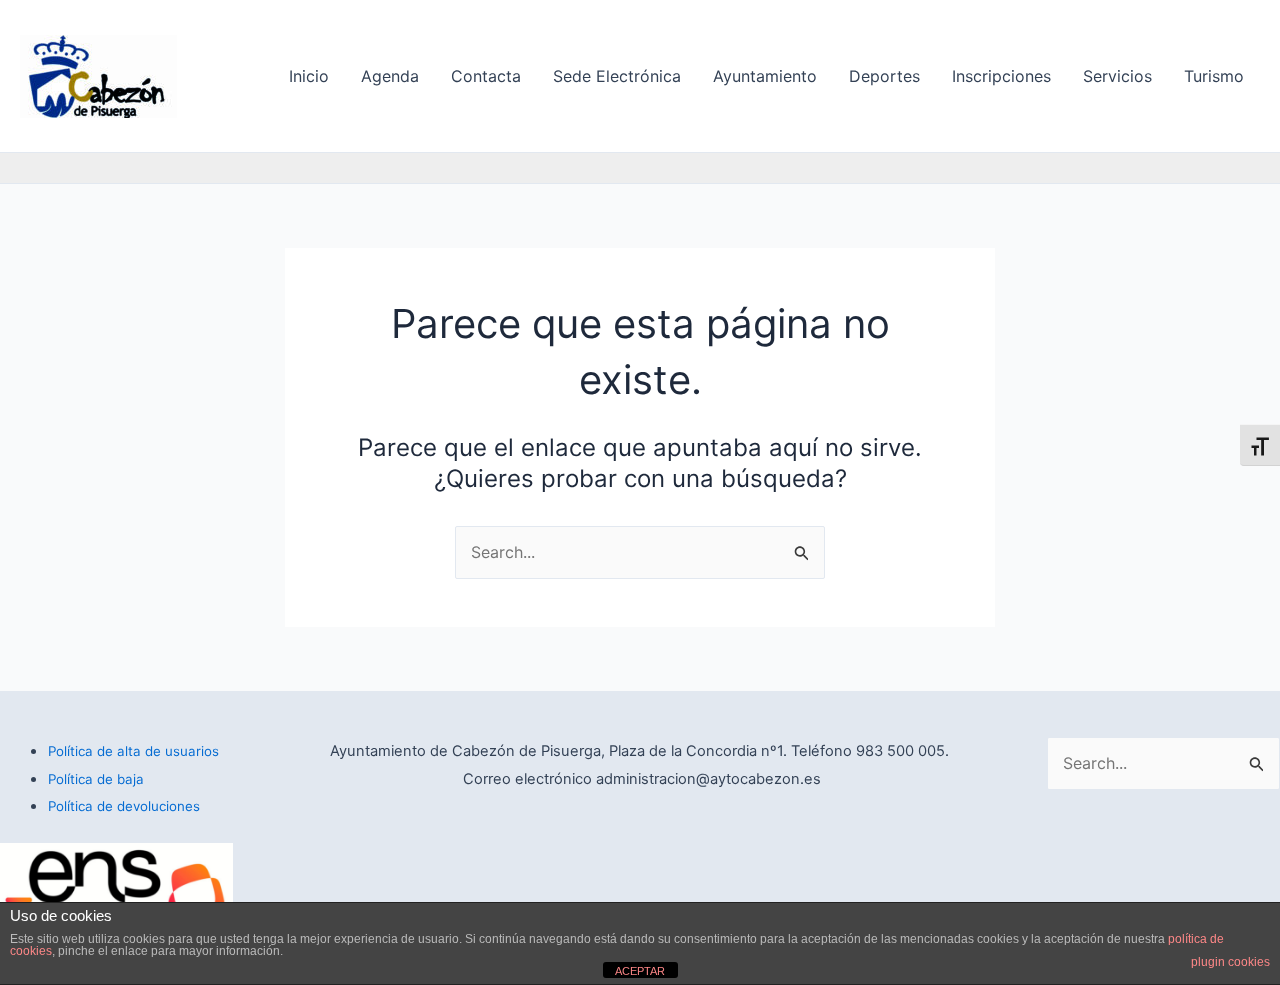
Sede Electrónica (617, 76)
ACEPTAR (640, 971)
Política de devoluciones (124, 806)
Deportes (884, 76)
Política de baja (96, 779)
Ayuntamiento (765, 76)
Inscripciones (1001, 76)
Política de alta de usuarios (133, 751)
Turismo (1214, 76)
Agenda (390, 76)
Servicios (1117, 76)
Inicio (309, 76)
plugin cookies (1230, 962)
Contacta (486, 76)
